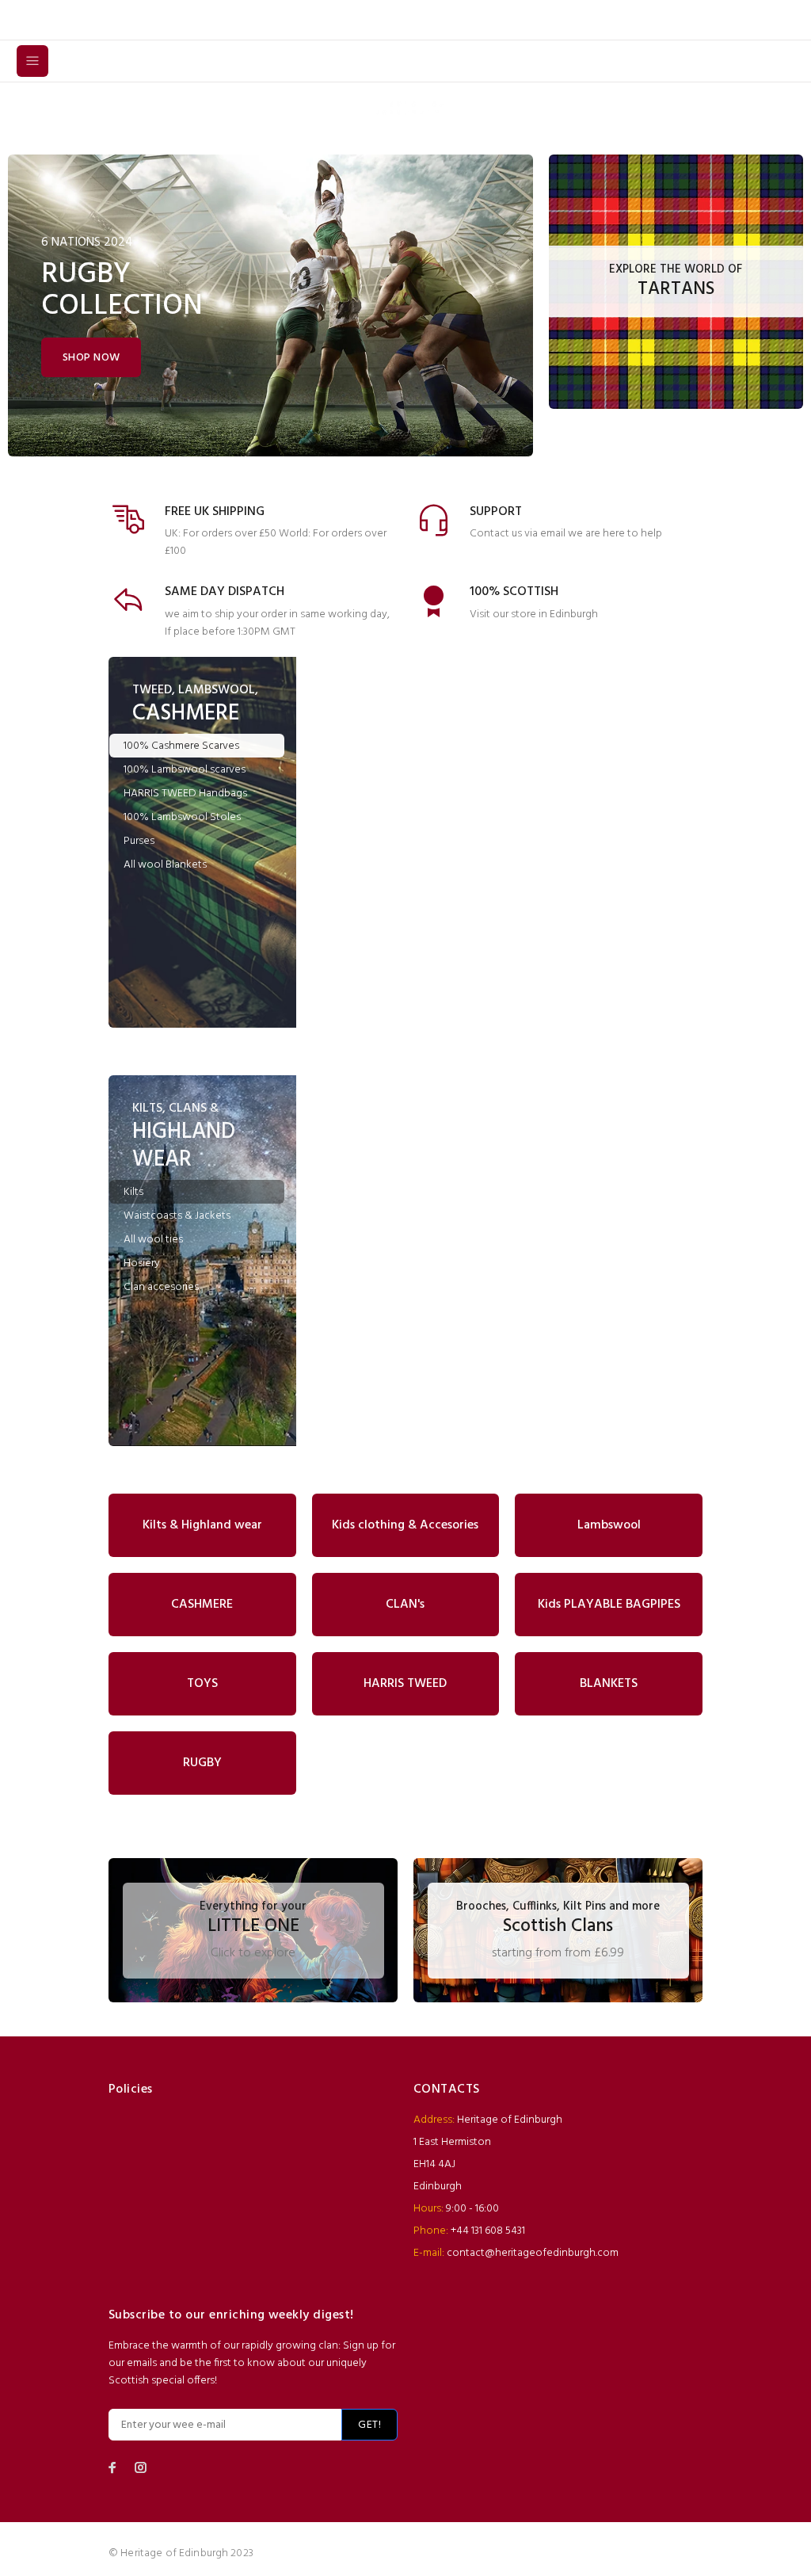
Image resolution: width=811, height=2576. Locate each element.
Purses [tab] (139, 841)
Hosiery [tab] (142, 1263)
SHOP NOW (91, 358)
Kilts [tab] (133, 1192)
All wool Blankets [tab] (165, 865)
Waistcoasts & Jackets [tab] (177, 1216)
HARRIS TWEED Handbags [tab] (185, 794)
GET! (369, 2425)
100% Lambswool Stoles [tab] (182, 817)
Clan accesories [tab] (161, 1287)
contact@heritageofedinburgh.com (533, 2253)
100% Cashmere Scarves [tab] (181, 746)
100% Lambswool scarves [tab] (185, 770)
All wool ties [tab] (153, 1240)
